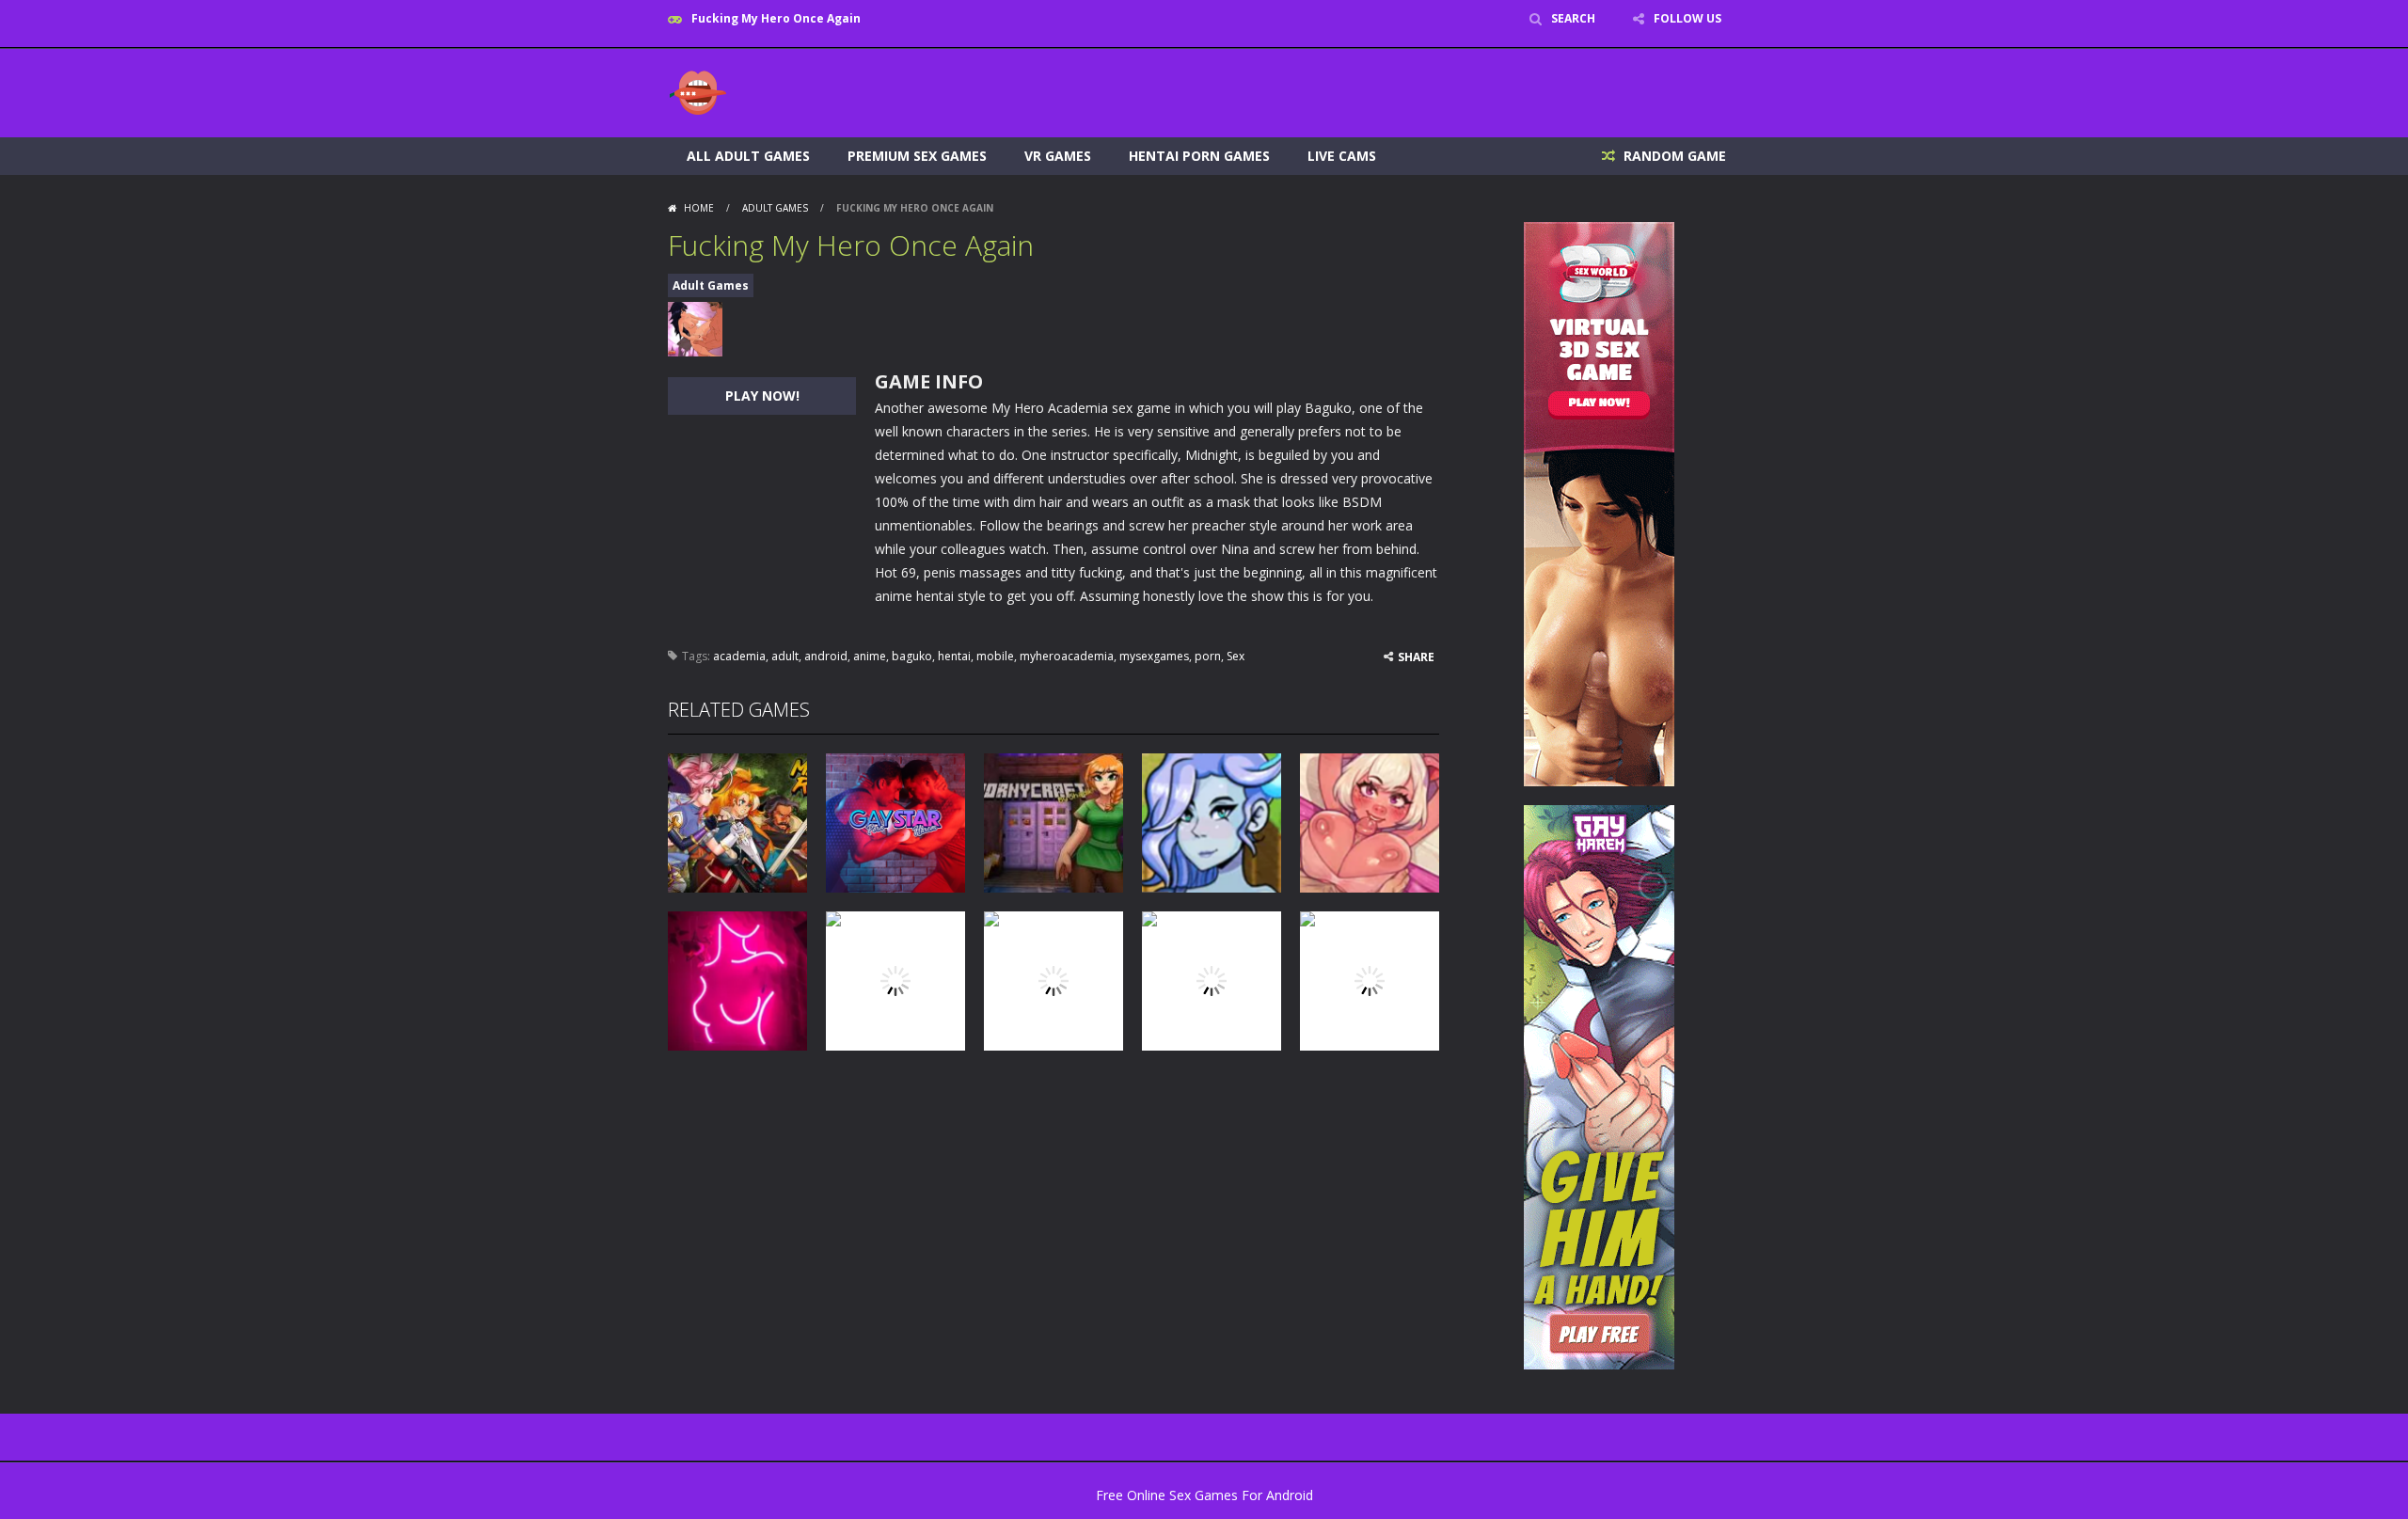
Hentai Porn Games (1199, 156)
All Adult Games (748, 156)
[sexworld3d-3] (1599, 503)
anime (870, 656)
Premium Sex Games (917, 156)
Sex (1236, 656)
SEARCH (1573, 18)
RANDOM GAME (1673, 156)
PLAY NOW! (762, 396)
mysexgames (1154, 656)
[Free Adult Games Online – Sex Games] (698, 92)
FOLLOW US (1687, 18)
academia (739, 656)
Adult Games (775, 208)
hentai (954, 656)
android (826, 656)
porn (1208, 656)
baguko (912, 656)
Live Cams (1342, 156)
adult (785, 656)
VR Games (1058, 156)
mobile (995, 656)
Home (699, 208)
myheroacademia (1067, 656)
